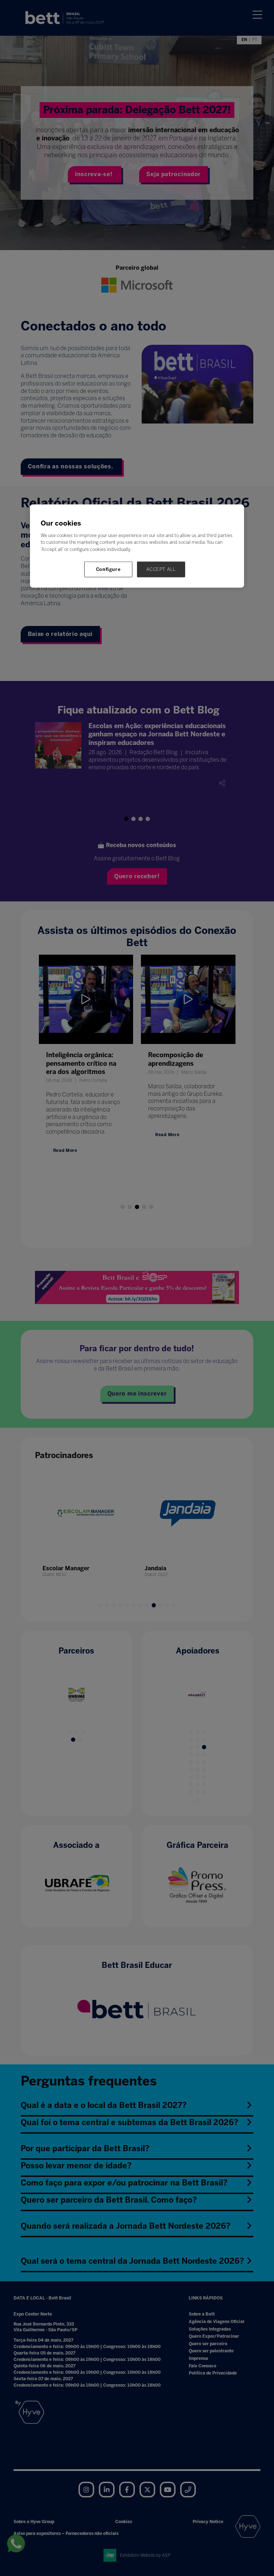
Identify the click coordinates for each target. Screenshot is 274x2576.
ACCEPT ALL (161, 569)
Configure (108, 569)
